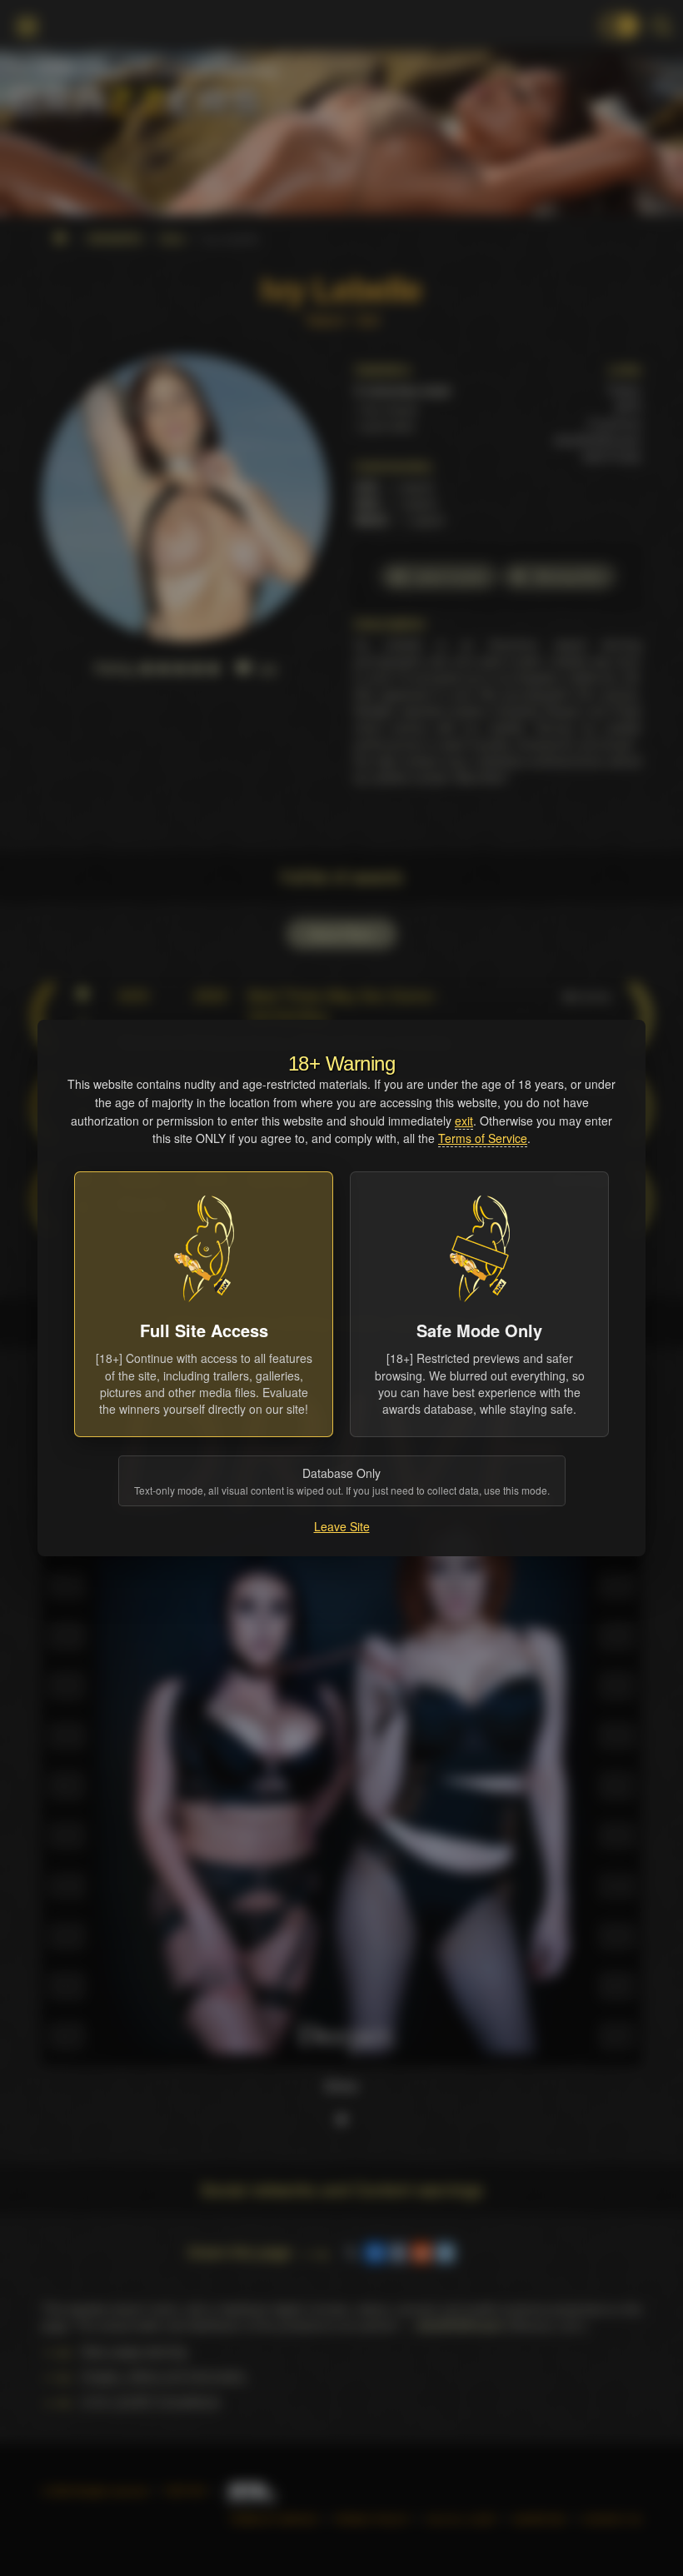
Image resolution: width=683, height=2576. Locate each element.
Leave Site (342, 1526)
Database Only (342, 1481)
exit (464, 1121)
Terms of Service (483, 1138)
